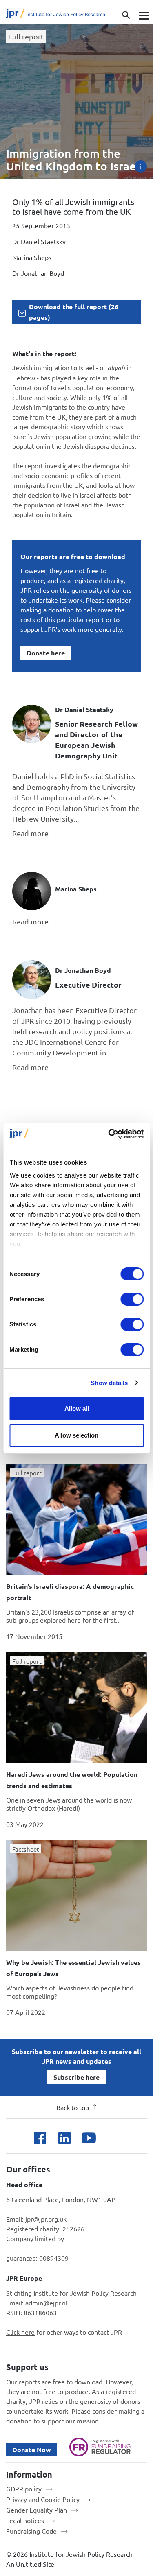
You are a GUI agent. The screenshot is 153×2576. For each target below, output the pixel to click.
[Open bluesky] (113, 2138)
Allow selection (76, 1435)
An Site (30, 2564)
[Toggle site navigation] (143, 15)
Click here (20, 2332)
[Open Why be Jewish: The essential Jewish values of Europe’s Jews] (76, 1895)
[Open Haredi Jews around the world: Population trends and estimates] (76, 1708)
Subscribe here (76, 2077)
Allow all (77, 1408)
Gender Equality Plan (37, 2510)
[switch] (132, 1299)
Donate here (46, 653)
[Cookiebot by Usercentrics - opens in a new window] (109, 1134)
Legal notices (25, 2520)
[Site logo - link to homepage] (62, 15)
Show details (109, 1383)
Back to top (73, 2107)
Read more (30, 833)
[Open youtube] (89, 2138)
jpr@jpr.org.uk (46, 2219)
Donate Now (32, 2450)
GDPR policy (24, 2489)
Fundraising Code (31, 2531)
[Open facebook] (40, 2138)
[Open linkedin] (64, 2138)
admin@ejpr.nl (46, 2303)
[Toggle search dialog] (126, 15)
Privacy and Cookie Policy (43, 2499)
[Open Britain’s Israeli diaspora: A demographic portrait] (76, 1520)
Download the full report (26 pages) (74, 312)
